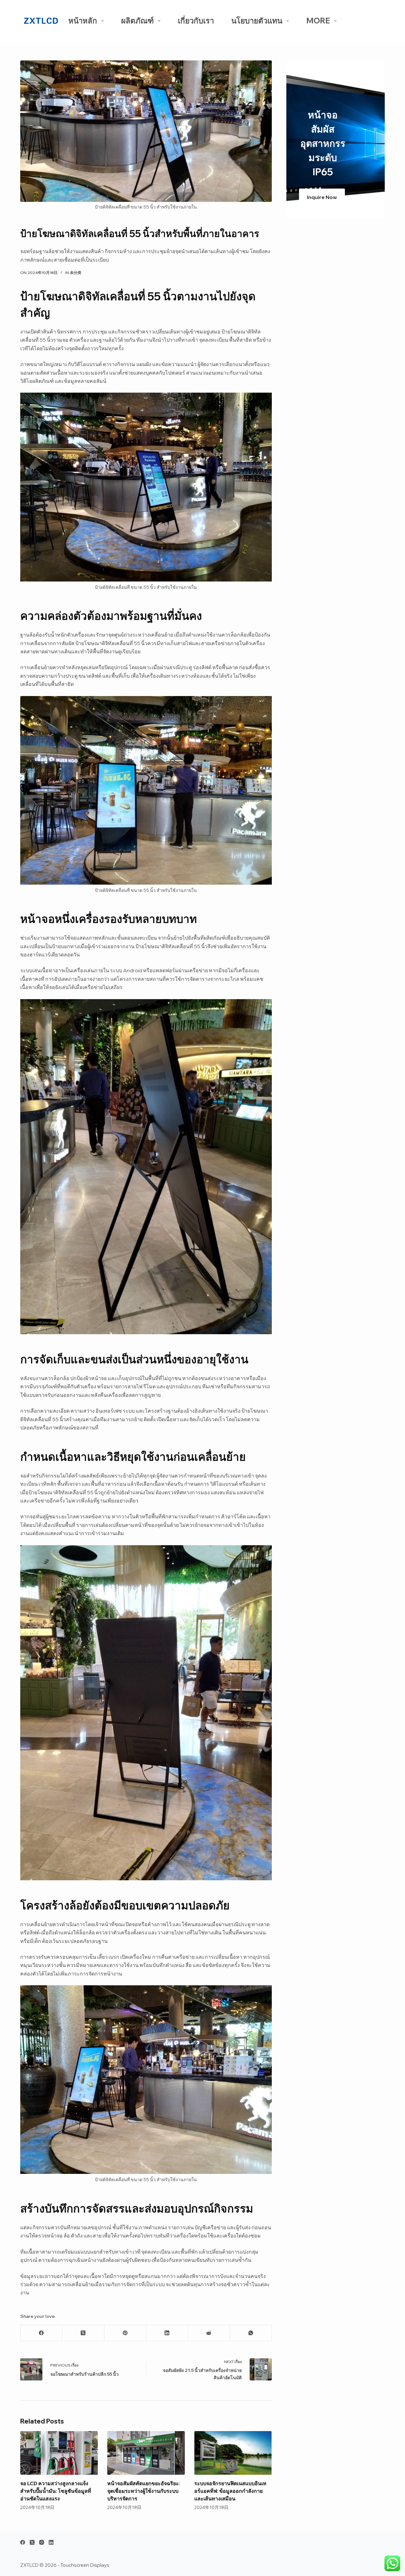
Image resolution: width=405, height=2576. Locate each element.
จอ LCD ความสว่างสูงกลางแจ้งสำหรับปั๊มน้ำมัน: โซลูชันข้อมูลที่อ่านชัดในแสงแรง (56, 2491)
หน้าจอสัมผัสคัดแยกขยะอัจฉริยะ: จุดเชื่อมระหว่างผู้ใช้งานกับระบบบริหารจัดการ (144, 2491)
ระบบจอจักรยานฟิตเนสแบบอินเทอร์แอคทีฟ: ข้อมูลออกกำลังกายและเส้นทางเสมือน (230, 2491)
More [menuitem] (318, 21)
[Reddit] (209, 2333)
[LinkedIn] (167, 2333)
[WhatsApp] (251, 2333)
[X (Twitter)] (83, 2333)
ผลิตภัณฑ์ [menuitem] (137, 21)
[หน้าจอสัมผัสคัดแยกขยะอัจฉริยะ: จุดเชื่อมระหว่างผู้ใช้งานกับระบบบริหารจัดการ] (146, 2453)
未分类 (76, 273)
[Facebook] (41, 2333)
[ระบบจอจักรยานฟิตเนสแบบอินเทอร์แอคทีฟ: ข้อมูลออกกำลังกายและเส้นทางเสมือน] (233, 2453)
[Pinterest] (125, 2333)
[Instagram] (42, 2542)
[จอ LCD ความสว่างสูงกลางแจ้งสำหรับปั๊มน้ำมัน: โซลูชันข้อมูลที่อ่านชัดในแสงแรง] (59, 2453)
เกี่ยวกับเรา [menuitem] (196, 21)
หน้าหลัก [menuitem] (83, 21)
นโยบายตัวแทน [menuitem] (257, 21)
